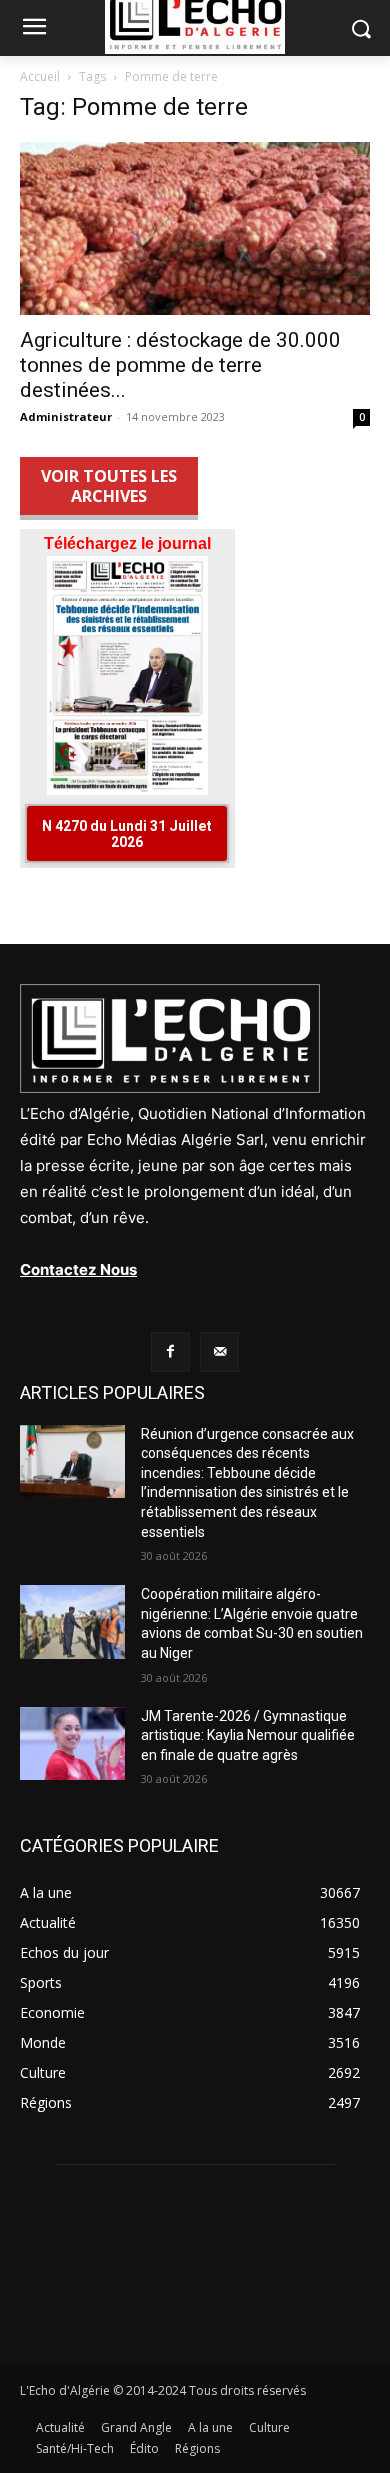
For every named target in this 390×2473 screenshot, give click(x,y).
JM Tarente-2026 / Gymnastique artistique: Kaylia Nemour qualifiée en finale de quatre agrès (248, 1735)
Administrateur (66, 416)
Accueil (40, 76)
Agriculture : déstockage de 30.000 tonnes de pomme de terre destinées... (180, 365)
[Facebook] (170, 1351)
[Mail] (219, 1351)
